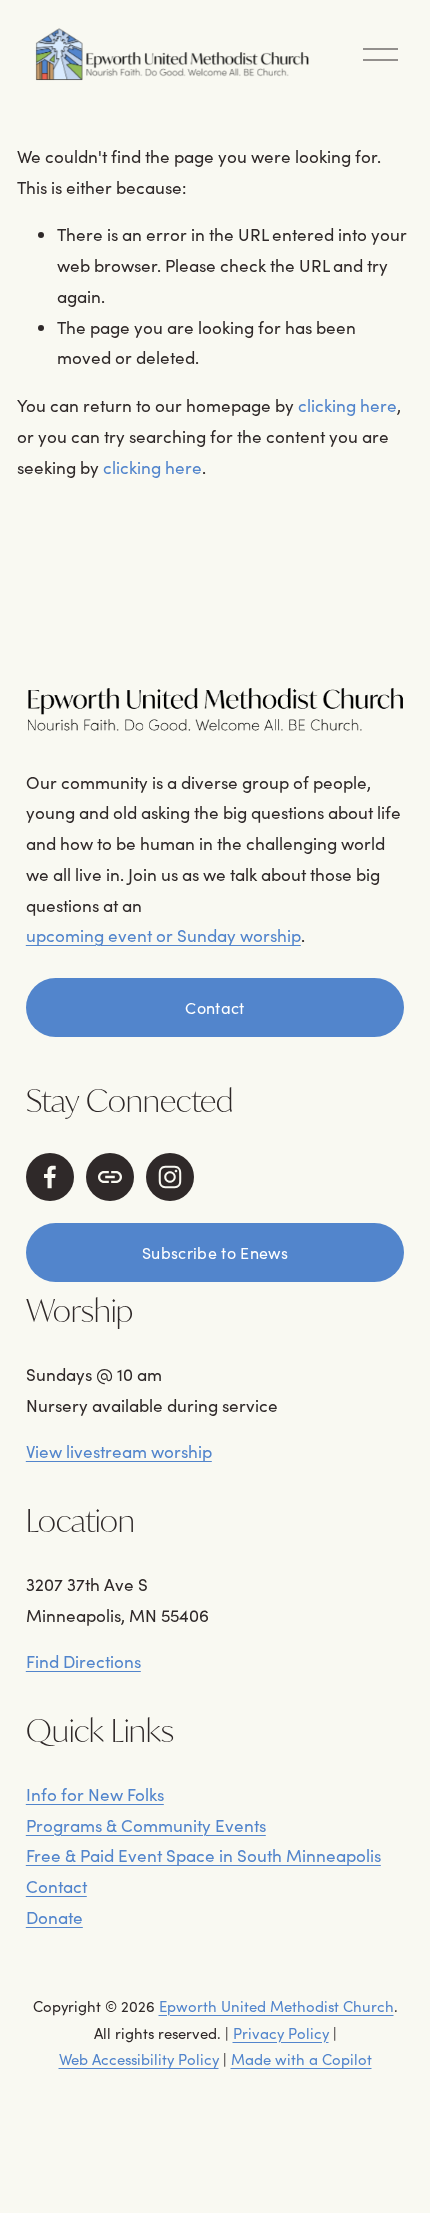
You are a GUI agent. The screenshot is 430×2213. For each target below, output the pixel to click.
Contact (214, 1007)
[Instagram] (170, 1177)
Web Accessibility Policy (139, 2059)
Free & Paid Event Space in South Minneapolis (203, 1855)
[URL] (110, 1177)
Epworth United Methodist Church (276, 2006)
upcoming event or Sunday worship (163, 935)
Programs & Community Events (146, 1825)
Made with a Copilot (301, 2059)
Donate (54, 1917)
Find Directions (83, 1661)
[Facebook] (50, 1177)
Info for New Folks (95, 1794)
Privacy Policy (281, 2033)
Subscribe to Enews (215, 1252)
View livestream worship (119, 1451)
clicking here (347, 405)
